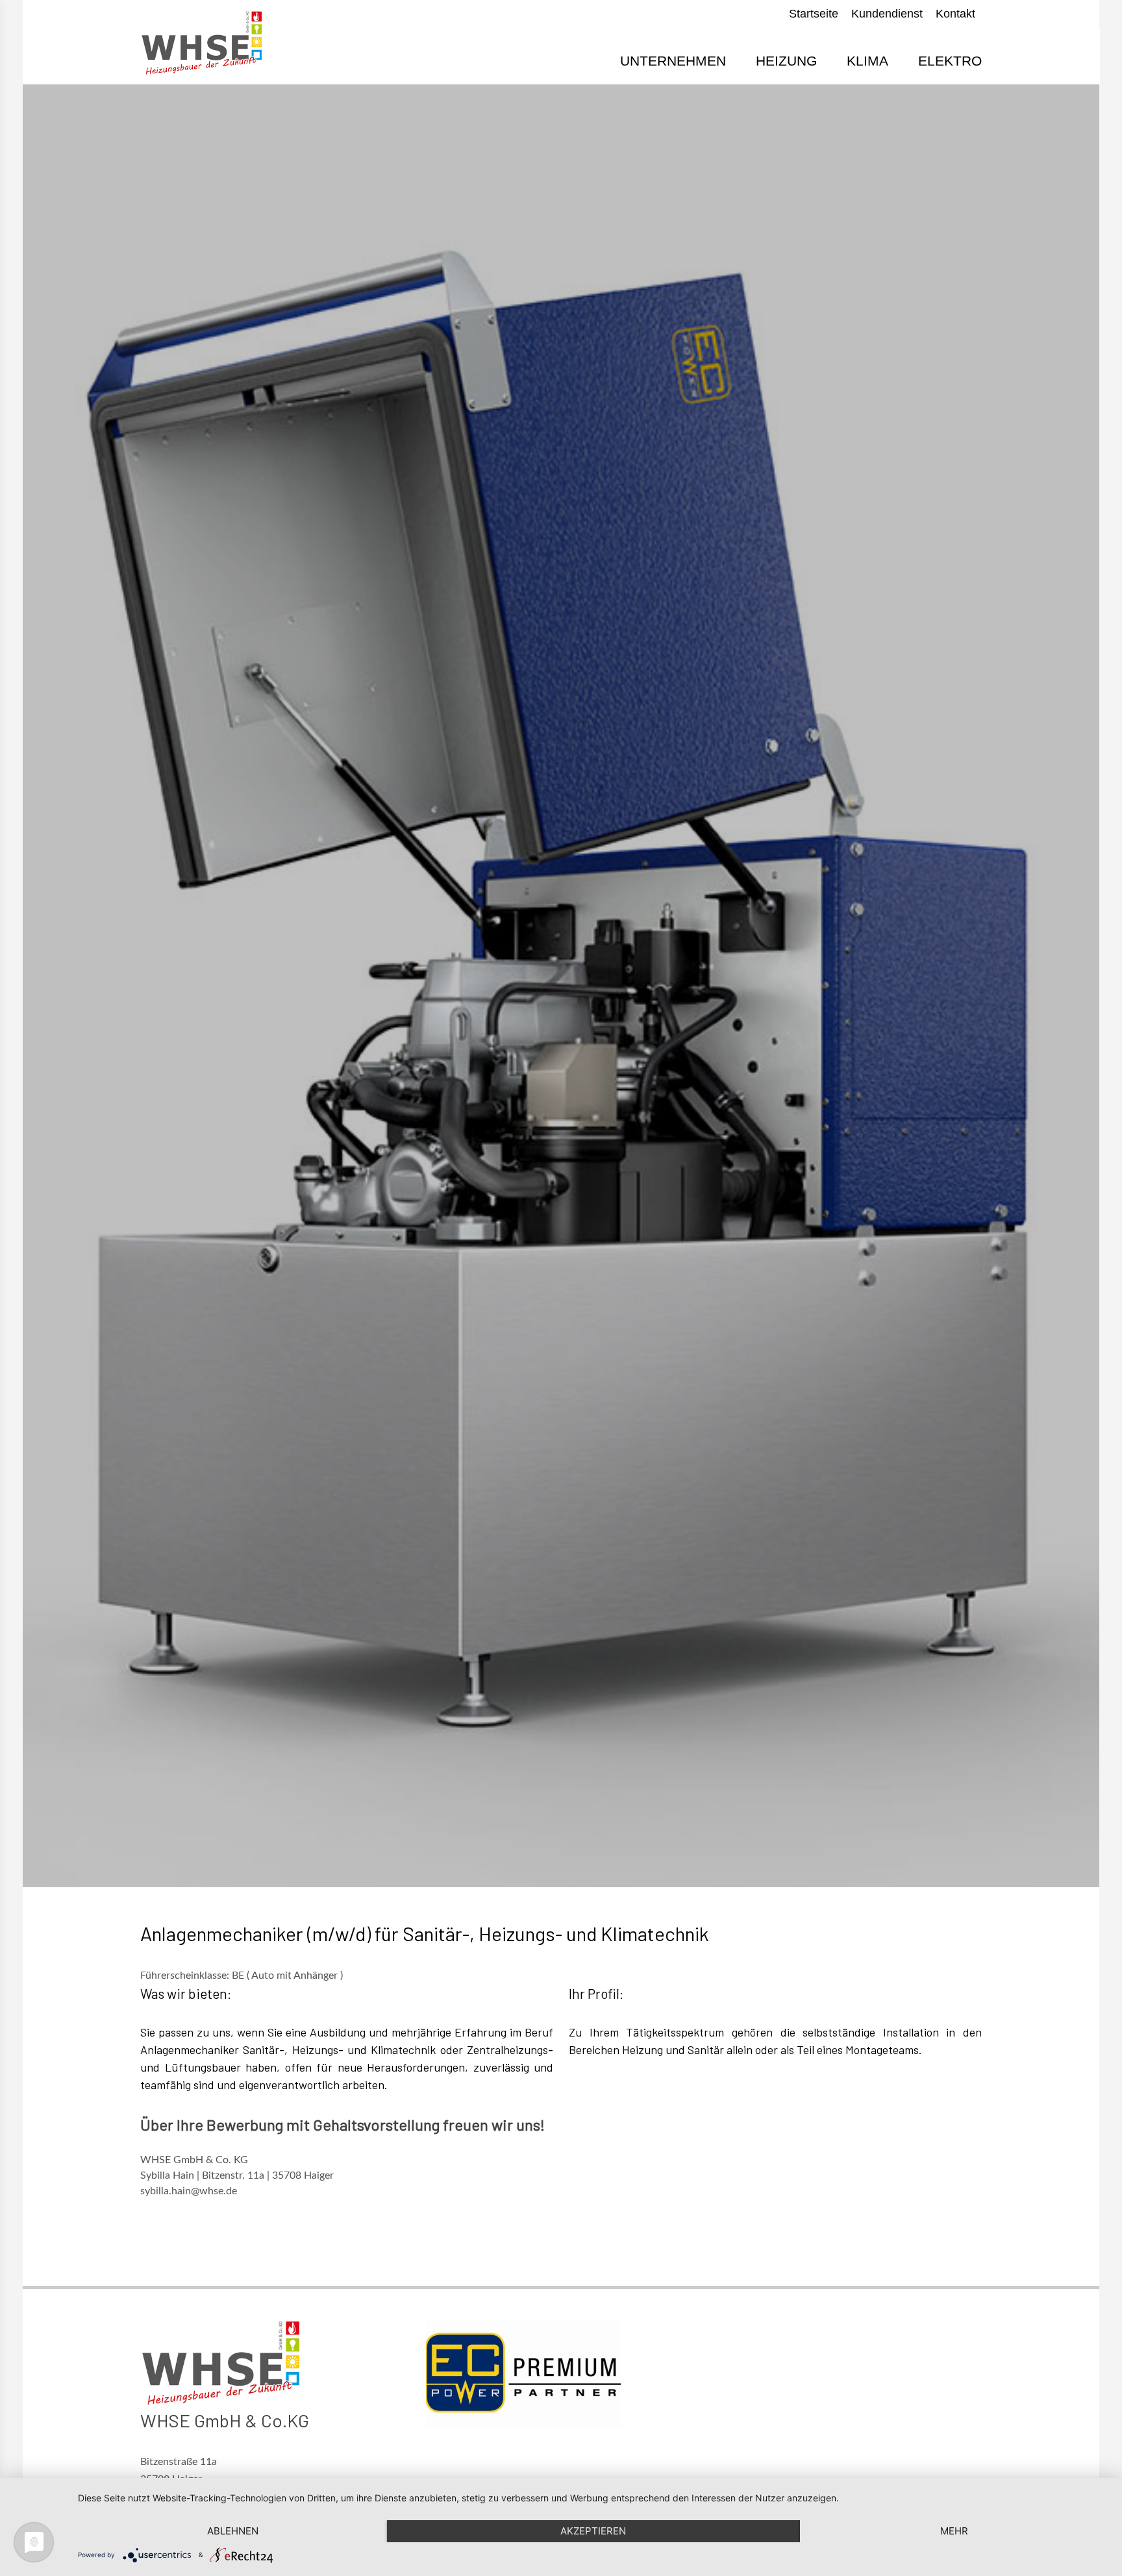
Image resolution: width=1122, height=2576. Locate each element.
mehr (954, 2531)
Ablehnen (233, 2531)
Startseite (814, 14)
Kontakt (955, 14)
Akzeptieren (593, 2531)
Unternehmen (673, 61)
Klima (867, 61)
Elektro (950, 61)
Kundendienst (887, 14)
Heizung (786, 61)
